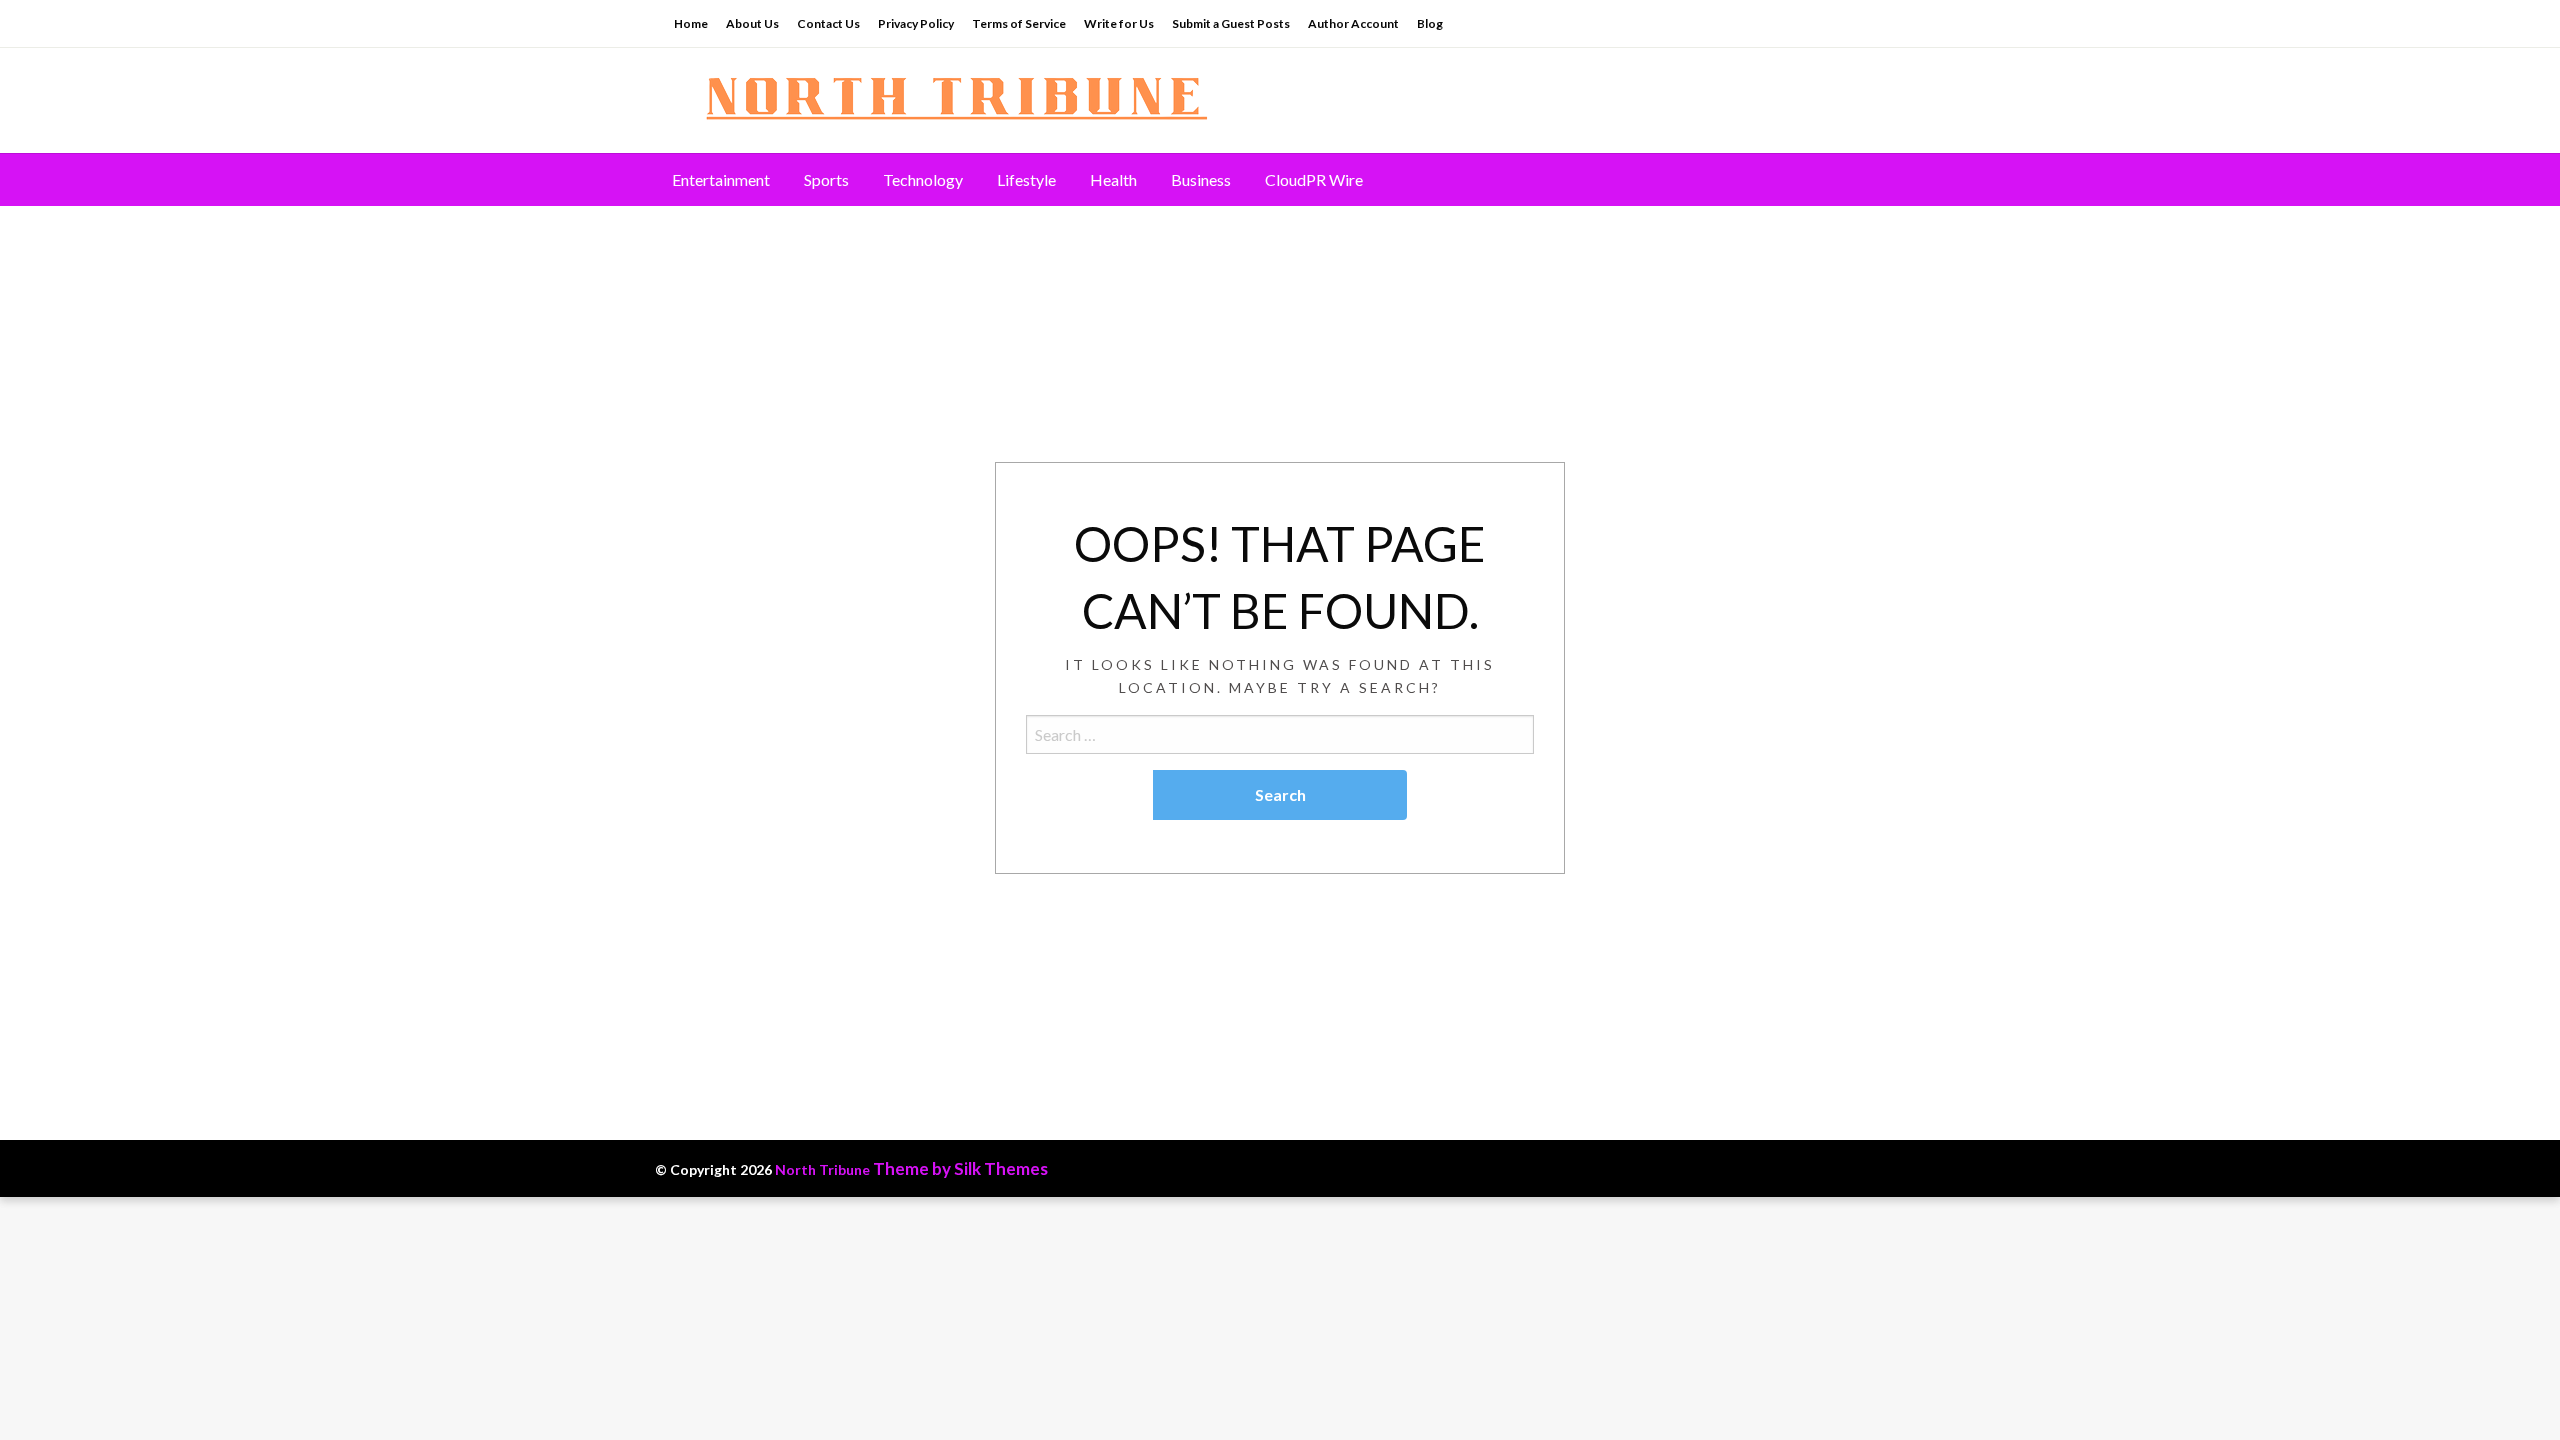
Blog (1430, 23)
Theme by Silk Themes (960, 1168)
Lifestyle (1026, 179)
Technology (923, 179)
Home (691, 23)
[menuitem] (721, 180)
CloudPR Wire (1314, 179)
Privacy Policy (916, 23)
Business (1201, 179)
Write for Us (1119, 23)
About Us (752, 23)
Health (1113, 179)
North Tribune (822, 1169)
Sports (826, 179)
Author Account (1353, 23)
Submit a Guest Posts (1231, 23)
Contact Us (828, 23)
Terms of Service (1019, 23)
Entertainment (721, 179)
